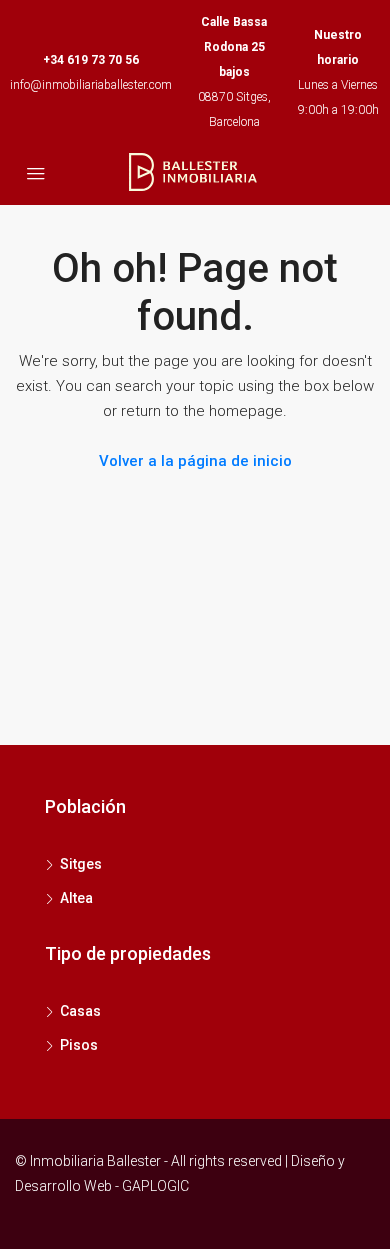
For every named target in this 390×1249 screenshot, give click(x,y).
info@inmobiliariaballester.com (91, 85)
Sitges (81, 864)
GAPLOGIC (155, 1186)
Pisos (79, 1045)
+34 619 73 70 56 (91, 60)
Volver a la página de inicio (195, 461)
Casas (80, 1011)
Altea (76, 898)
